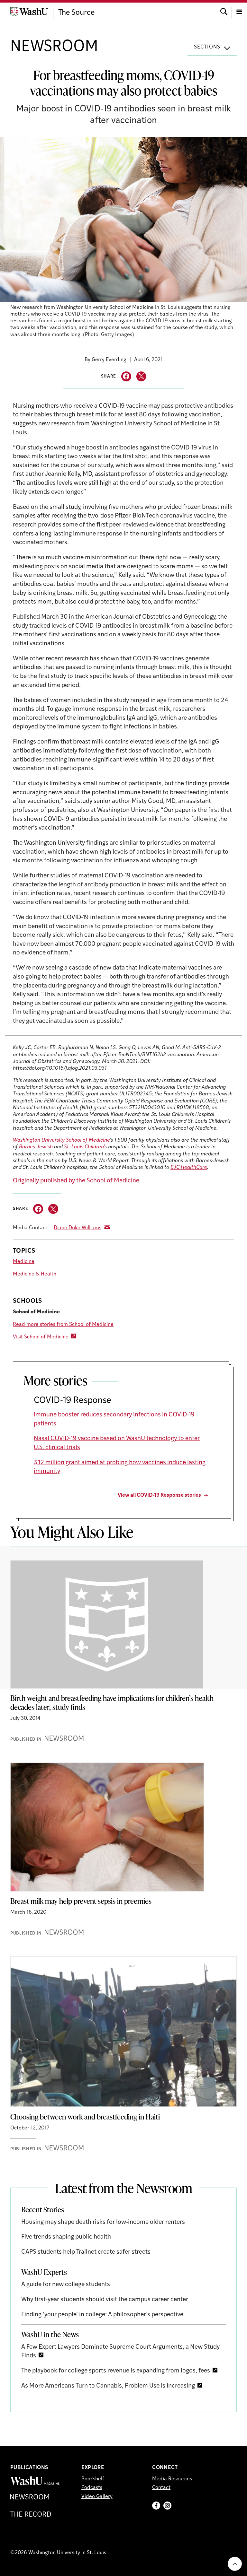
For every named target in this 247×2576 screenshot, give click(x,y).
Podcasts (92, 2488)
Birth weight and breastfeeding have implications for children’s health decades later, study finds (112, 1702)
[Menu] (239, 11)
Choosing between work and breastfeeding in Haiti (85, 2117)
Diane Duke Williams (78, 1228)
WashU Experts (44, 2272)
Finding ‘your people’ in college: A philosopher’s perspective (102, 2315)
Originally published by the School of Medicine (76, 1181)
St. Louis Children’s (85, 1147)
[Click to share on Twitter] (141, 376)
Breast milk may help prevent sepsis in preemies (81, 1901)
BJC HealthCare (189, 1168)
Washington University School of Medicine (61, 1140)
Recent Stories (43, 2209)
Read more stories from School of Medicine (63, 1325)
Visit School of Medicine (41, 1337)
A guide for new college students (66, 2285)
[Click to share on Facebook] (126, 376)
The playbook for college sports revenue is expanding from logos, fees (116, 2371)
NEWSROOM (54, 47)
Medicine (24, 1262)
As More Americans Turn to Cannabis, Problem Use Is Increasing (108, 2386)
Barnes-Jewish (36, 1147)
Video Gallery (97, 2497)
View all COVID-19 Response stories (159, 1495)
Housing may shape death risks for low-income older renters (103, 2222)
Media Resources (172, 2479)
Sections (207, 47)
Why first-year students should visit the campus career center (105, 2300)
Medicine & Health (35, 1274)
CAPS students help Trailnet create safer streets (86, 2252)
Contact (161, 2488)
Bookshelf (93, 2479)
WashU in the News (50, 2334)
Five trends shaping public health (66, 2237)
